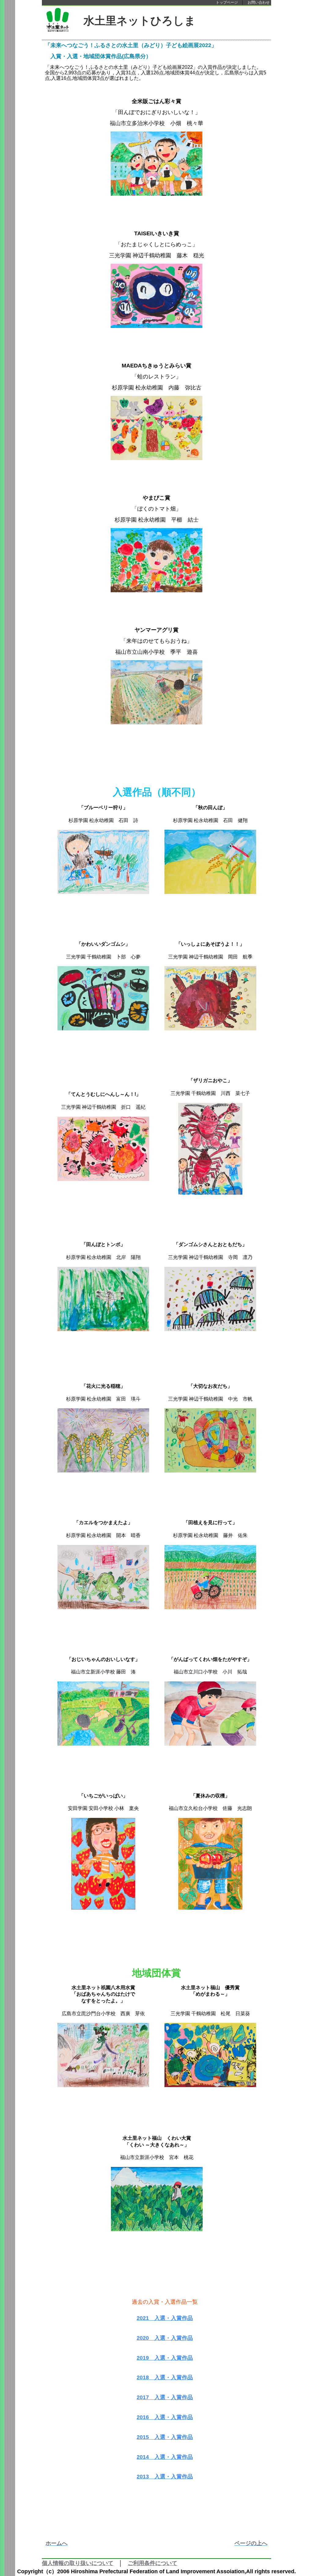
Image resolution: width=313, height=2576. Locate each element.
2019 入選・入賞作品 (165, 2358)
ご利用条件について (153, 2563)
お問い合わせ (259, 2)
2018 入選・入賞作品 (165, 2377)
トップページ (227, 2)
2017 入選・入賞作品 (165, 2397)
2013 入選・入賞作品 (165, 2477)
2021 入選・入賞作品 (165, 2318)
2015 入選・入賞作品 (165, 2437)
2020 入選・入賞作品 (165, 2338)
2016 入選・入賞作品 (165, 2417)
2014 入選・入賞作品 (165, 2457)
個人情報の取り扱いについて (78, 2563)
